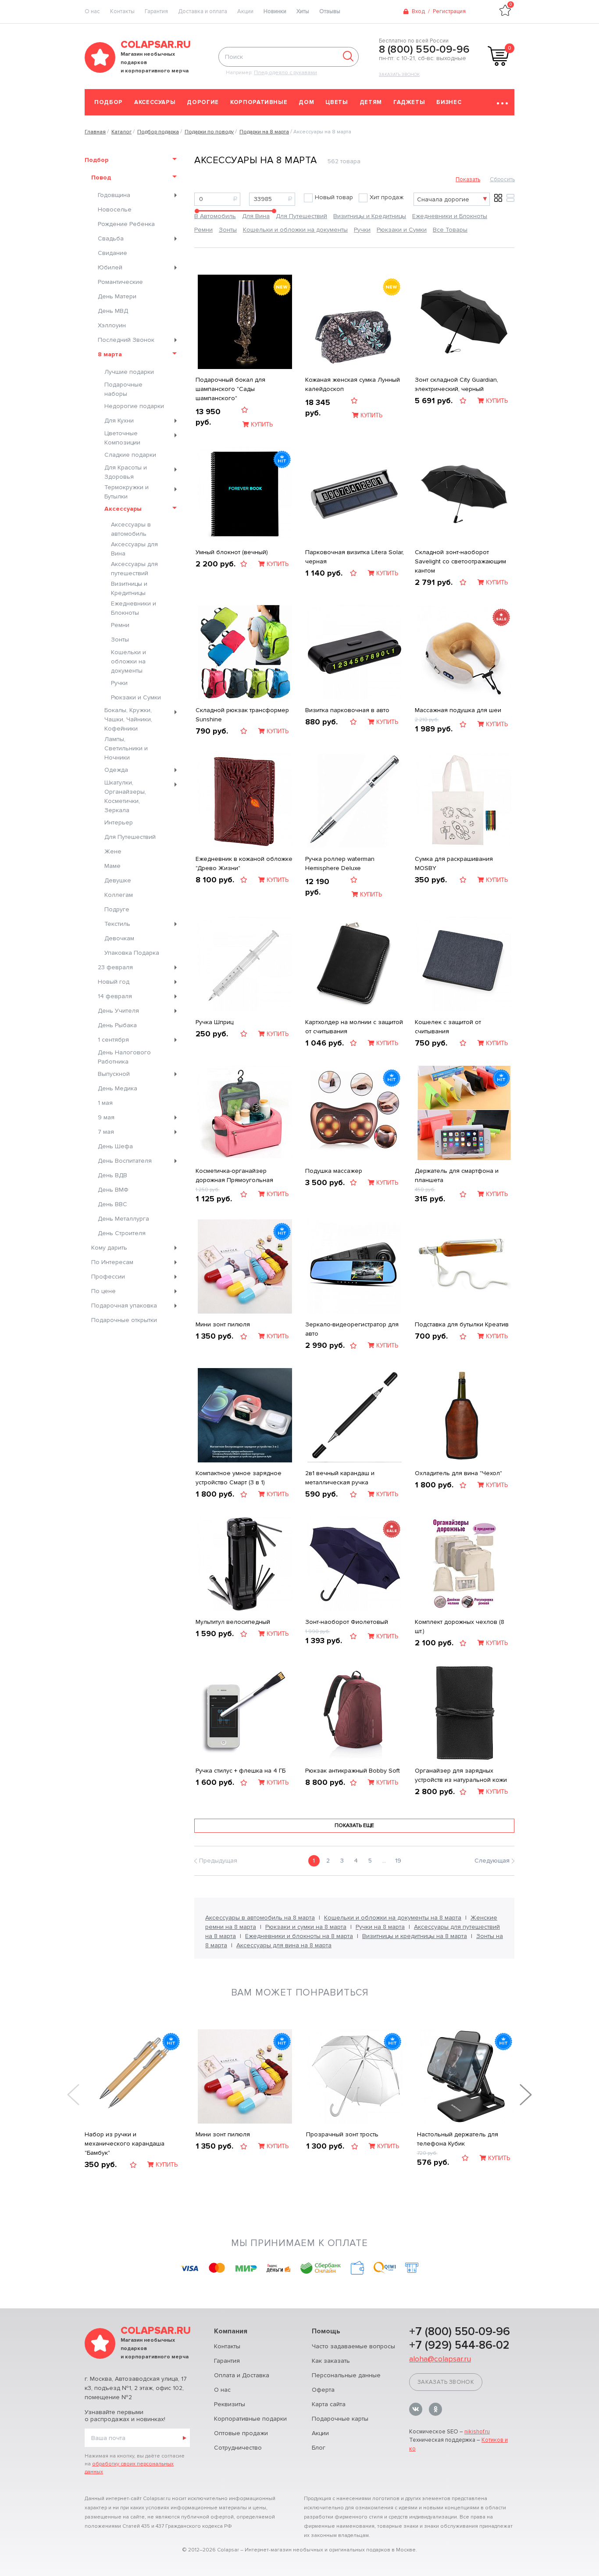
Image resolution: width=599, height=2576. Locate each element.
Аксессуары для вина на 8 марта (284, 1945)
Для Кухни (119, 421)
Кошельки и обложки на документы (128, 661)
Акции (245, 11)
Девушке (118, 880)
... (384, 1861)
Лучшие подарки (129, 372)
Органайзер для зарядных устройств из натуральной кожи (461, 1775)
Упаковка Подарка (132, 953)
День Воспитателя (125, 1161)
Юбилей (110, 267)
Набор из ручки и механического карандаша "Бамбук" (125, 2144)
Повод (101, 177)
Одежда (116, 770)
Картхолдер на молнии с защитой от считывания (354, 1027)
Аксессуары (155, 102)
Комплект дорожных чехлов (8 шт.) (460, 1627)
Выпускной (114, 1074)
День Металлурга (123, 1219)
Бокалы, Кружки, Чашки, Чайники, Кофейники (128, 719)
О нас (222, 2390)
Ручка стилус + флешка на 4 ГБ (241, 1771)
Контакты (122, 11)
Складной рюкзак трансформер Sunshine (242, 715)
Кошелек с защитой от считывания (448, 1027)
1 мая (105, 1103)
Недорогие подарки (134, 406)
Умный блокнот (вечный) (232, 552)
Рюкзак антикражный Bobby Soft (353, 1771)
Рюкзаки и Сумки (136, 697)
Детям (371, 102)
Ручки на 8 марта (380, 1927)
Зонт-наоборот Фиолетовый (347, 1622)
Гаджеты (409, 102)
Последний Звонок (126, 340)
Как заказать (331, 2361)
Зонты (120, 640)
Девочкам (119, 938)
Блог (319, 2448)
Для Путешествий (130, 837)
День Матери (117, 296)
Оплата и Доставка (242, 2375)
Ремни (120, 625)
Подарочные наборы (123, 389)
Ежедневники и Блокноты (134, 608)
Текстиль (117, 924)
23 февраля (115, 967)
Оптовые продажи (241, 2433)
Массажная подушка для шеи (458, 710)
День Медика (118, 1088)
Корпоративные (259, 102)
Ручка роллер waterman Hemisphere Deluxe (340, 863)
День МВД (113, 311)
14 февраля (115, 996)
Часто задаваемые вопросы (353, 2346)
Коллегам (119, 895)
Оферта (323, 2390)
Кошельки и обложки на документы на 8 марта (393, 1918)
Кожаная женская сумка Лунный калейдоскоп (353, 384)
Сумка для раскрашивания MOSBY (454, 863)
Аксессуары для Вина (134, 549)
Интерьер (119, 822)
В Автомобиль (215, 216)
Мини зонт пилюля (223, 1324)
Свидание (112, 253)
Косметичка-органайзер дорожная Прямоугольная (234, 1175)
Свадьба (111, 238)
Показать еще (354, 1825)
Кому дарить (109, 1248)
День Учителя (118, 1011)
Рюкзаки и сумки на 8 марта (306, 1927)
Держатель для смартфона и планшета (457, 1175)
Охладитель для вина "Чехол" (458, 1473)
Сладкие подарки (130, 455)
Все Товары (450, 230)
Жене (113, 851)
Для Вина (256, 216)
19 (398, 1861)
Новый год (114, 982)
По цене (103, 1291)
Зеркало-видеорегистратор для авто (352, 1329)
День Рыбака (117, 1025)
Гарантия (156, 11)
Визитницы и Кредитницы (129, 588)
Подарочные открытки (124, 1320)
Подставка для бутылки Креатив (462, 1324)
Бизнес (449, 102)
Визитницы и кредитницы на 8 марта (415, 1936)
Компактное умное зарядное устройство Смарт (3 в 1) (239, 1478)
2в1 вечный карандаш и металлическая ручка (340, 1478)
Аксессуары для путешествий (134, 569)
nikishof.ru (477, 2432)
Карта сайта (329, 2404)
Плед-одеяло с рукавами (285, 73)
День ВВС (112, 1204)
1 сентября (113, 1040)
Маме (112, 866)
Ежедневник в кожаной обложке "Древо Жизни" (244, 863)
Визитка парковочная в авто (347, 710)
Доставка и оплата (203, 11)
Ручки (119, 683)
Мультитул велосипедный (233, 1622)
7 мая (106, 1132)
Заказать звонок (399, 75)
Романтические (120, 282)
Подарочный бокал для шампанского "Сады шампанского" (230, 389)
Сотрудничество (238, 2448)
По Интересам (112, 1262)
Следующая (492, 1861)
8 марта (110, 354)
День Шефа (115, 1146)
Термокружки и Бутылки (127, 492)
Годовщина (114, 195)
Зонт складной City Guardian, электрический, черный (456, 384)
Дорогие (203, 102)
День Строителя (122, 1233)
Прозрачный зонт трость (342, 2134)
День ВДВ (112, 1175)
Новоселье (115, 210)
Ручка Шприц (214, 1022)
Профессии (108, 1277)
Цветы (337, 102)
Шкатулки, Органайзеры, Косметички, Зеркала (125, 796)
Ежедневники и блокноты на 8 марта (299, 1936)
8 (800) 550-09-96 (424, 50)
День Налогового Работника (124, 1057)
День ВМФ (113, 1190)
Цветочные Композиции (122, 438)
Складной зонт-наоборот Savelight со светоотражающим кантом (460, 561)
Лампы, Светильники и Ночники (126, 748)
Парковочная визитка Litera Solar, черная (355, 557)
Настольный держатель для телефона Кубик (458, 2139)
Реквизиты (230, 2404)
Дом (306, 102)
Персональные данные (346, 2375)
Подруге (117, 909)
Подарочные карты (340, 2419)
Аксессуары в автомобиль (131, 529)
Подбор (109, 102)
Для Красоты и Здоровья (126, 472)
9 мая (106, 1117)
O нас (92, 11)
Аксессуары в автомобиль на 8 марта (260, 1918)
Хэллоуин (112, 325)
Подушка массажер (334, 1171)
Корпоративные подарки (250, 2419)
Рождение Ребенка (126, 224)
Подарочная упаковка (124, 1306)
